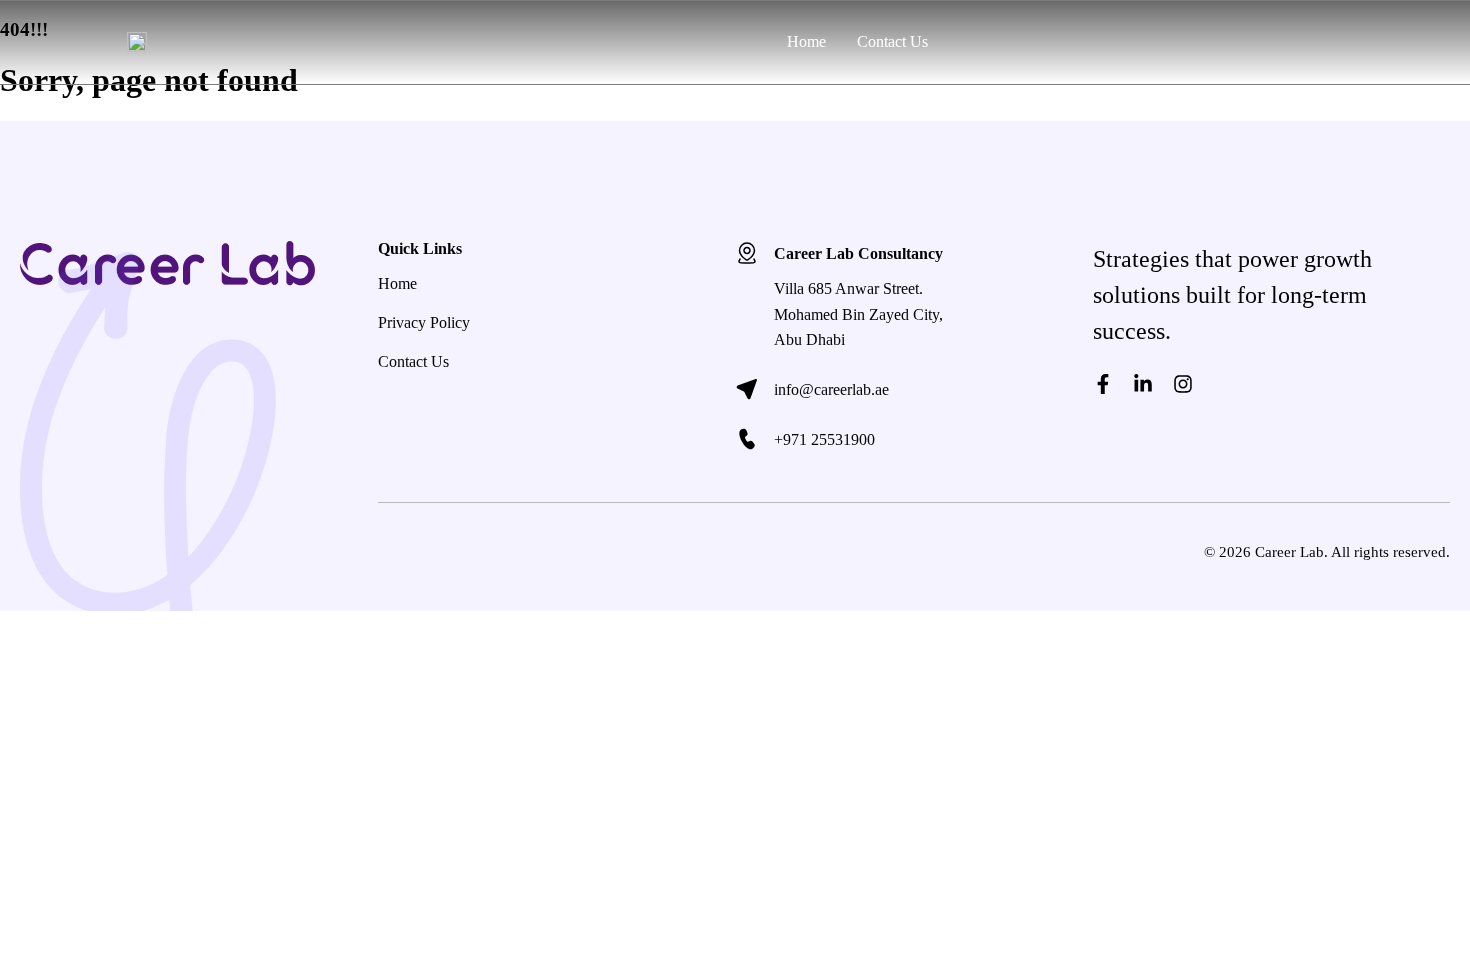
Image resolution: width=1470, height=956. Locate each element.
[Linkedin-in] (1143, 384)
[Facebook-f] (1103, 384)
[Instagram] (1183, 384)
